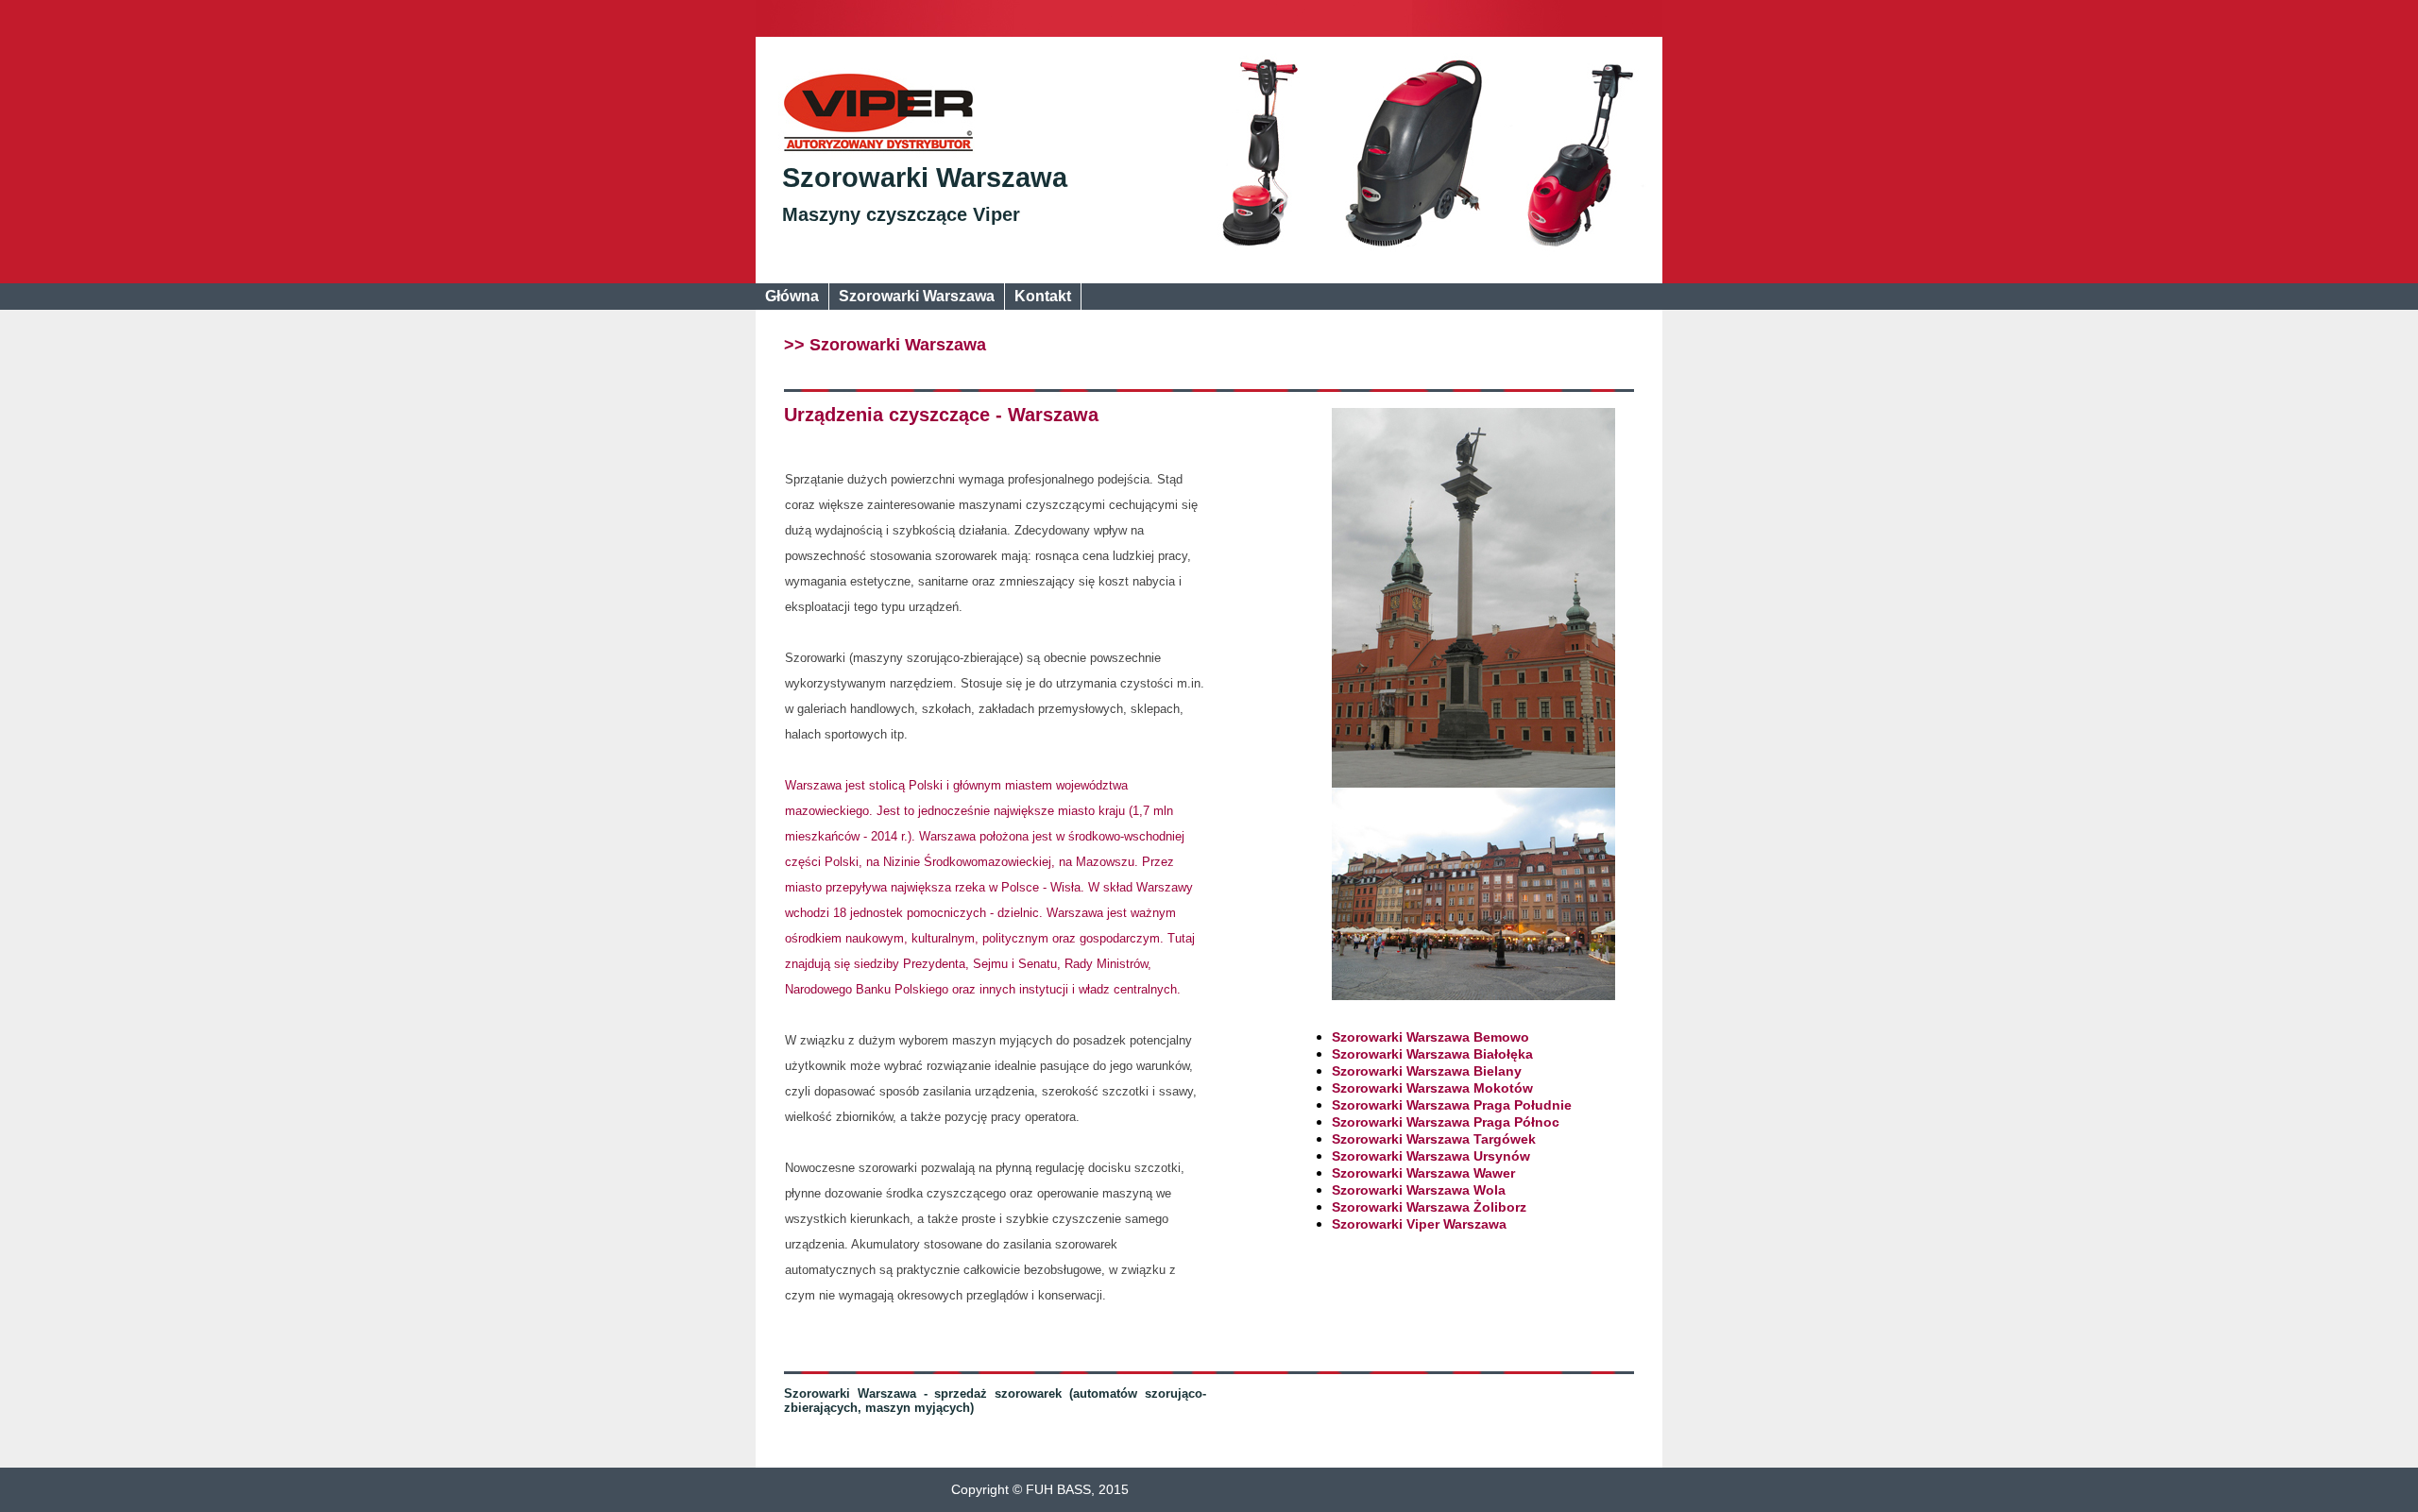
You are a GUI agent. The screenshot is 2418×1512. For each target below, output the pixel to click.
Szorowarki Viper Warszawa (1419, 1224)
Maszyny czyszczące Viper (901, 214)
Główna (792, 296)
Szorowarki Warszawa (925, 178)
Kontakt (1043, 296)
